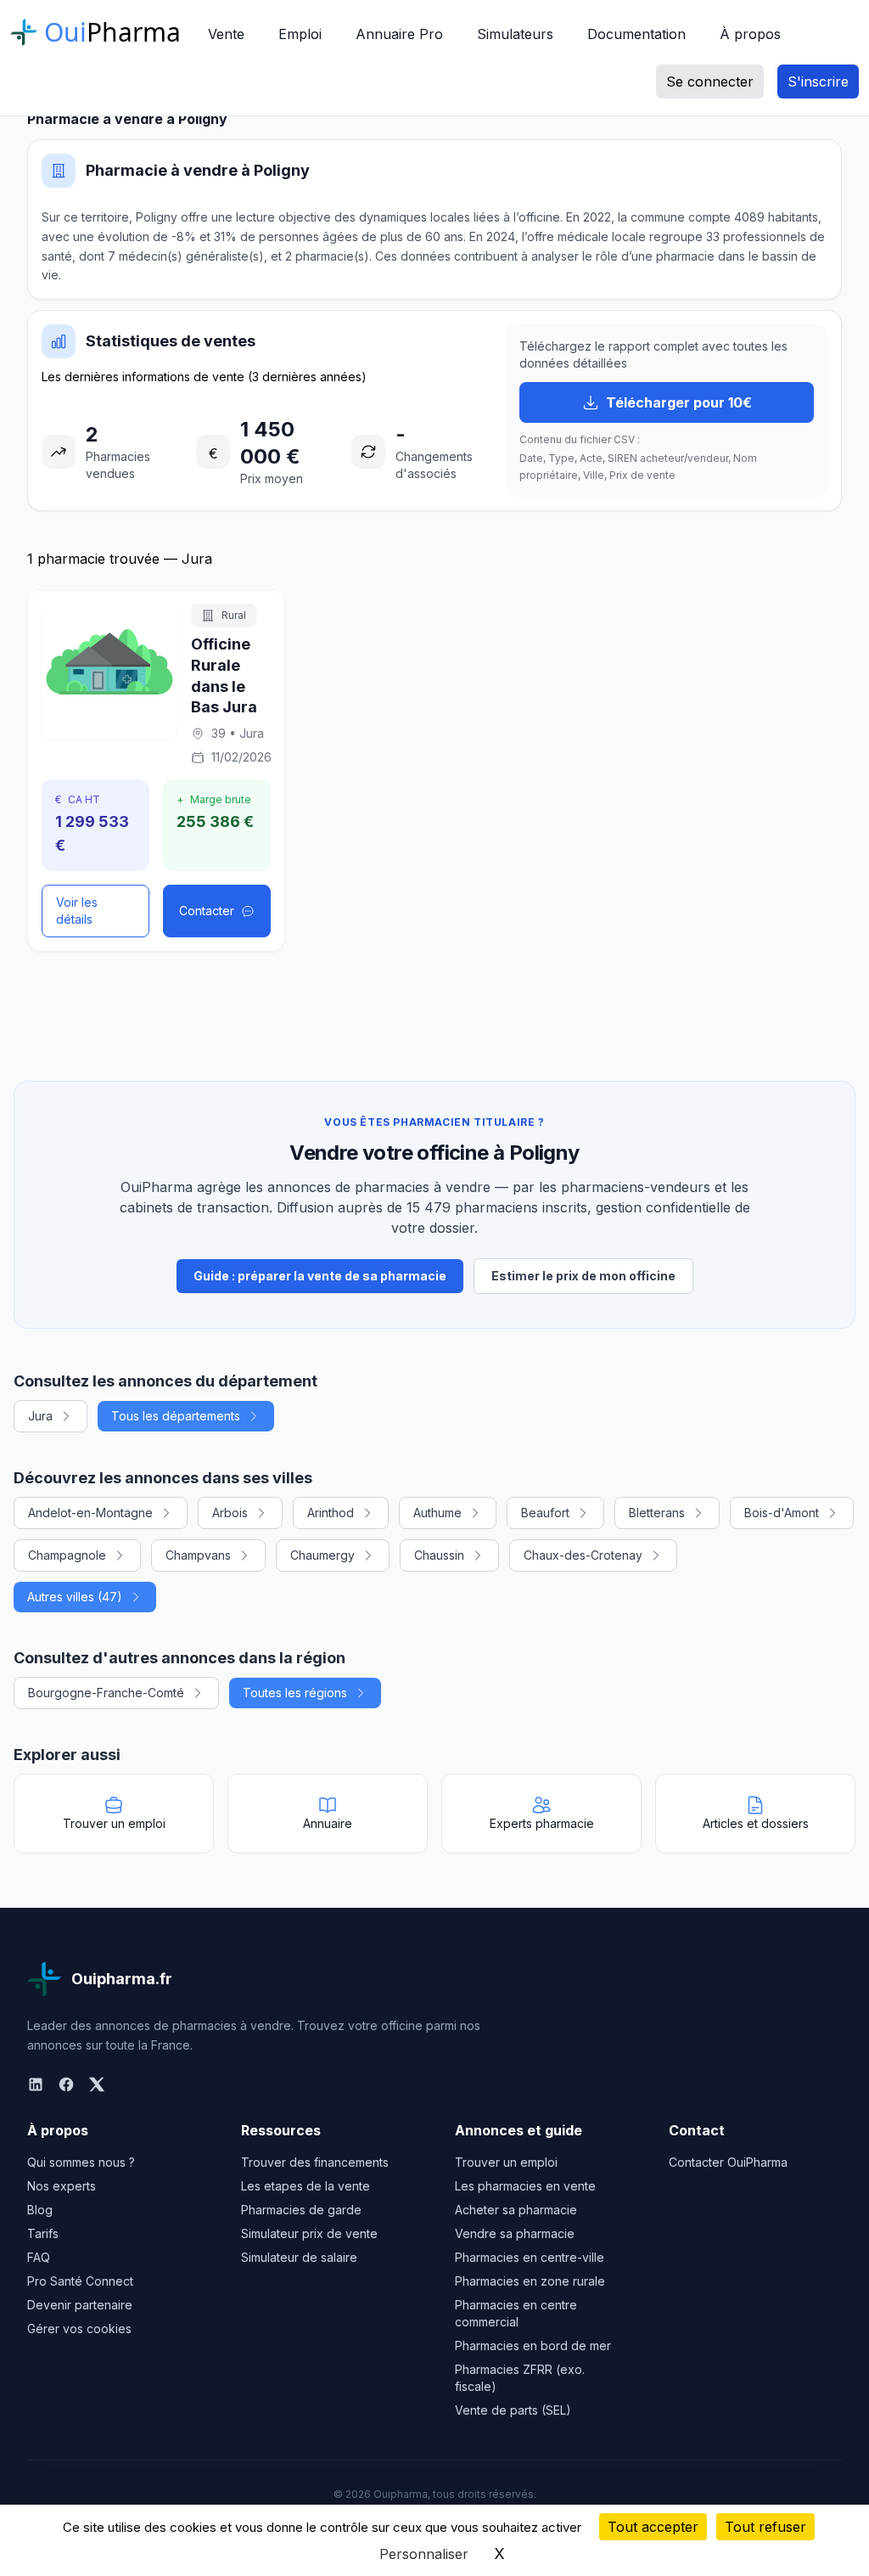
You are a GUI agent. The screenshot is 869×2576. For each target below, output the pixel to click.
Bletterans (657, 1513)
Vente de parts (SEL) (513, 2410)
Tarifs (43, 2233)
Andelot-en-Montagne (90, 1513)
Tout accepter (653, 2527)
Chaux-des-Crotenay (583, 1555)
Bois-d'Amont (782, 1513)
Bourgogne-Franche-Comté (106, 1693)
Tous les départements (176, 1416)
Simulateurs (515, 34)
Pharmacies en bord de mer (533, 2345)
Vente (226, 34)
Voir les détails (77, 911)
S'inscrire (818, 82)
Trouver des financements (315, 2162)
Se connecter (710, 82)
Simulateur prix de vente (309, 2233)
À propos (750, 34)
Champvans (198, 1555)
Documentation (636, 34)
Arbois (230, 1513)
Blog (40, 2210)
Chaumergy (322, 1555)
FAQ (39, 2257)
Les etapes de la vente (306, 2186)
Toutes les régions (295, 1693)
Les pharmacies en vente (525, 2186)
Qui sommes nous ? (81, 2162)
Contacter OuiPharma (728, 2162)
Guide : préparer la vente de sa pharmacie (320, 1276)
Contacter (207, 911)
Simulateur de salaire (299, 2257)
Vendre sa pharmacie (515, 2233)
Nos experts (62, 2186)
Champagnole (67, 1555)
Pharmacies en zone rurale (530, 2281)
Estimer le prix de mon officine (583, 1276)
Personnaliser (424, 2554)
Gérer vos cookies (79, 2329)
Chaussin (439, 1555)
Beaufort (545, 1513)
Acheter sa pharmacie (516, 2210)
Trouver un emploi (506, 2162)
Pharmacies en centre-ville (530, 2257)
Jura (40, 1416)
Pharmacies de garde (301, 2210)
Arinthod (331, 1513)
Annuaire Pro (399, 34)
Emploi (300, 34)
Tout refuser (765, 2527)
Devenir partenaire (80, 2305)
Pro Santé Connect (80, 2281)
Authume (437, 1513)
